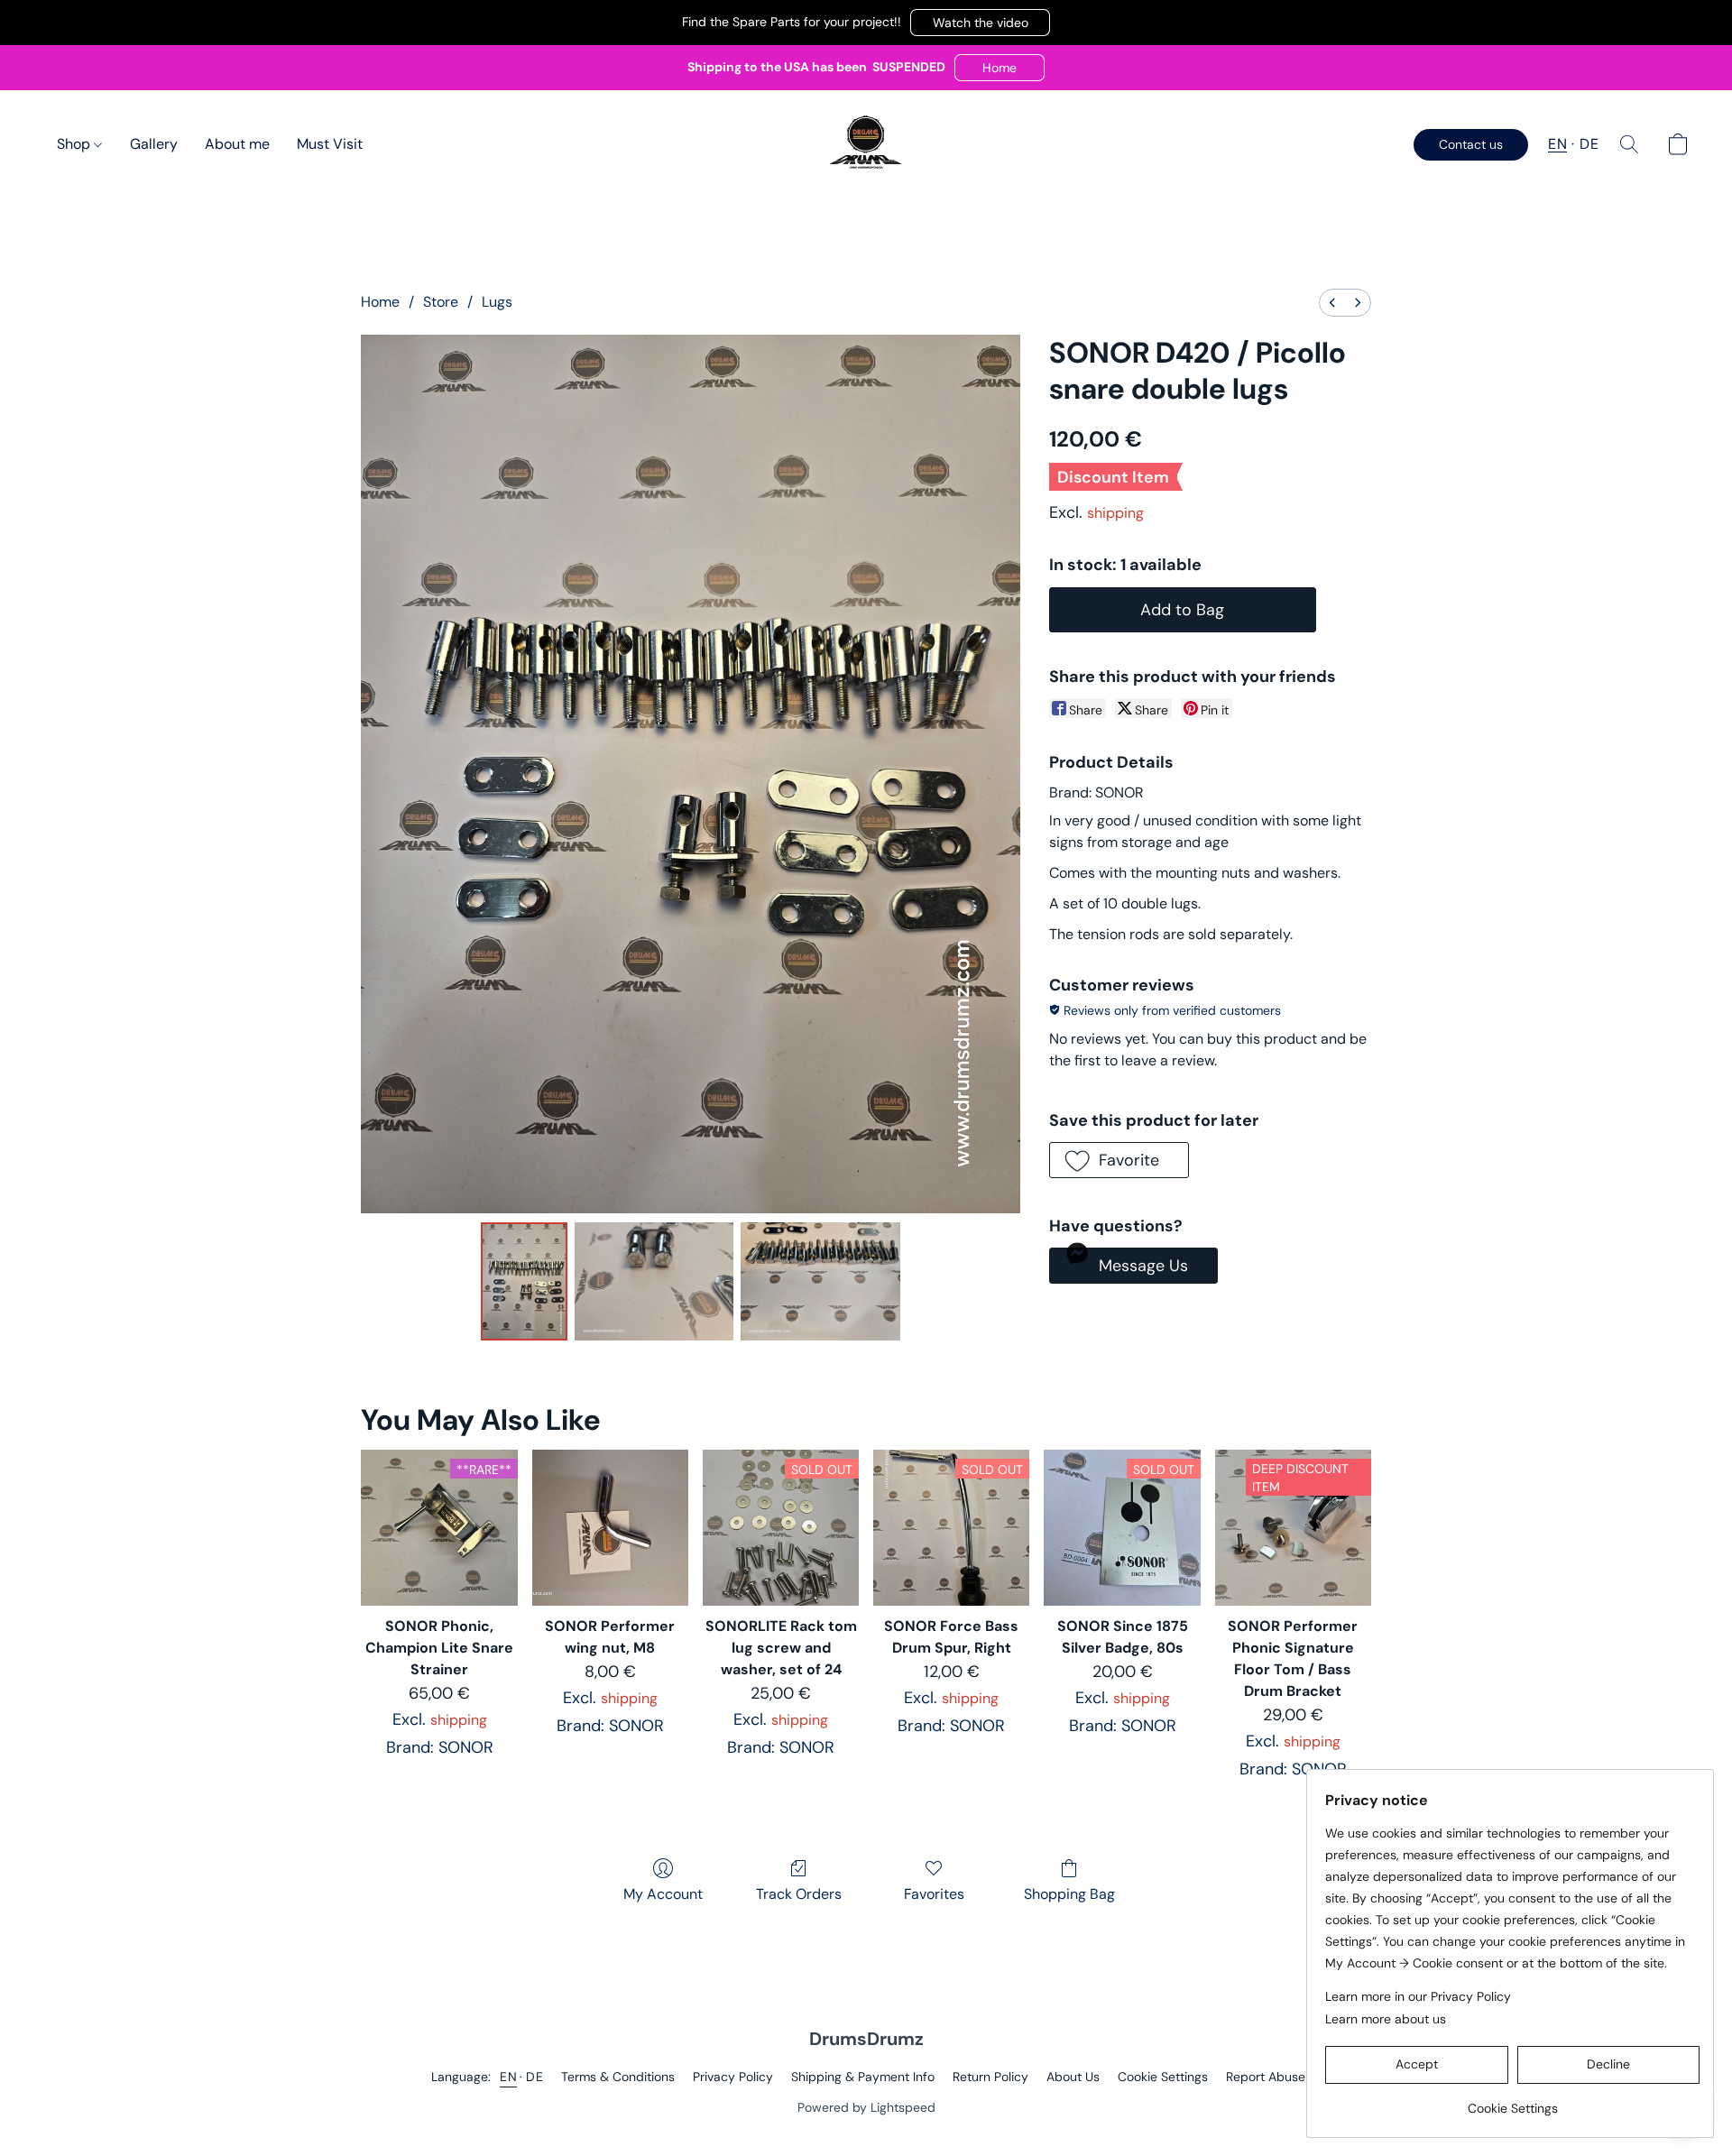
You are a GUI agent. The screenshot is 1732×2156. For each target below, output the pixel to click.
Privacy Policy (733, 2077)
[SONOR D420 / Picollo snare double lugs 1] (654, 1281)
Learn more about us (1386, 2019)
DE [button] (1589, 144)
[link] (1512, 2101)
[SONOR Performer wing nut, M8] (610, 1528)
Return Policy (990, 2077)
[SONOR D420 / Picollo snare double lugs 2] (820, 1281)
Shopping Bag (1069, 1894)
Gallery (154, 144)
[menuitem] (1332, 303)
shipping (1115, 513)
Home (380, 302)
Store (441, 302)
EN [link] (508, 2077)
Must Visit (330, 144)
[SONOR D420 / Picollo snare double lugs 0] (524, 1281)
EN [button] (1557, 144)
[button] (980, 23)
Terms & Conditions (618, 2077)
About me (237, 144)
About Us (1073, 2077)
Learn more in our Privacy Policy (1418, 1996)
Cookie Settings (1163, 2077)
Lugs (497, 302)
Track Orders (799, 1894)
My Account (663, 1894)
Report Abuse (1266, 2077)
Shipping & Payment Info (863, 2077)
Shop (75, 144)
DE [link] (534, 2077)
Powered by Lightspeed (866, 2107)
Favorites (934, 1894)
